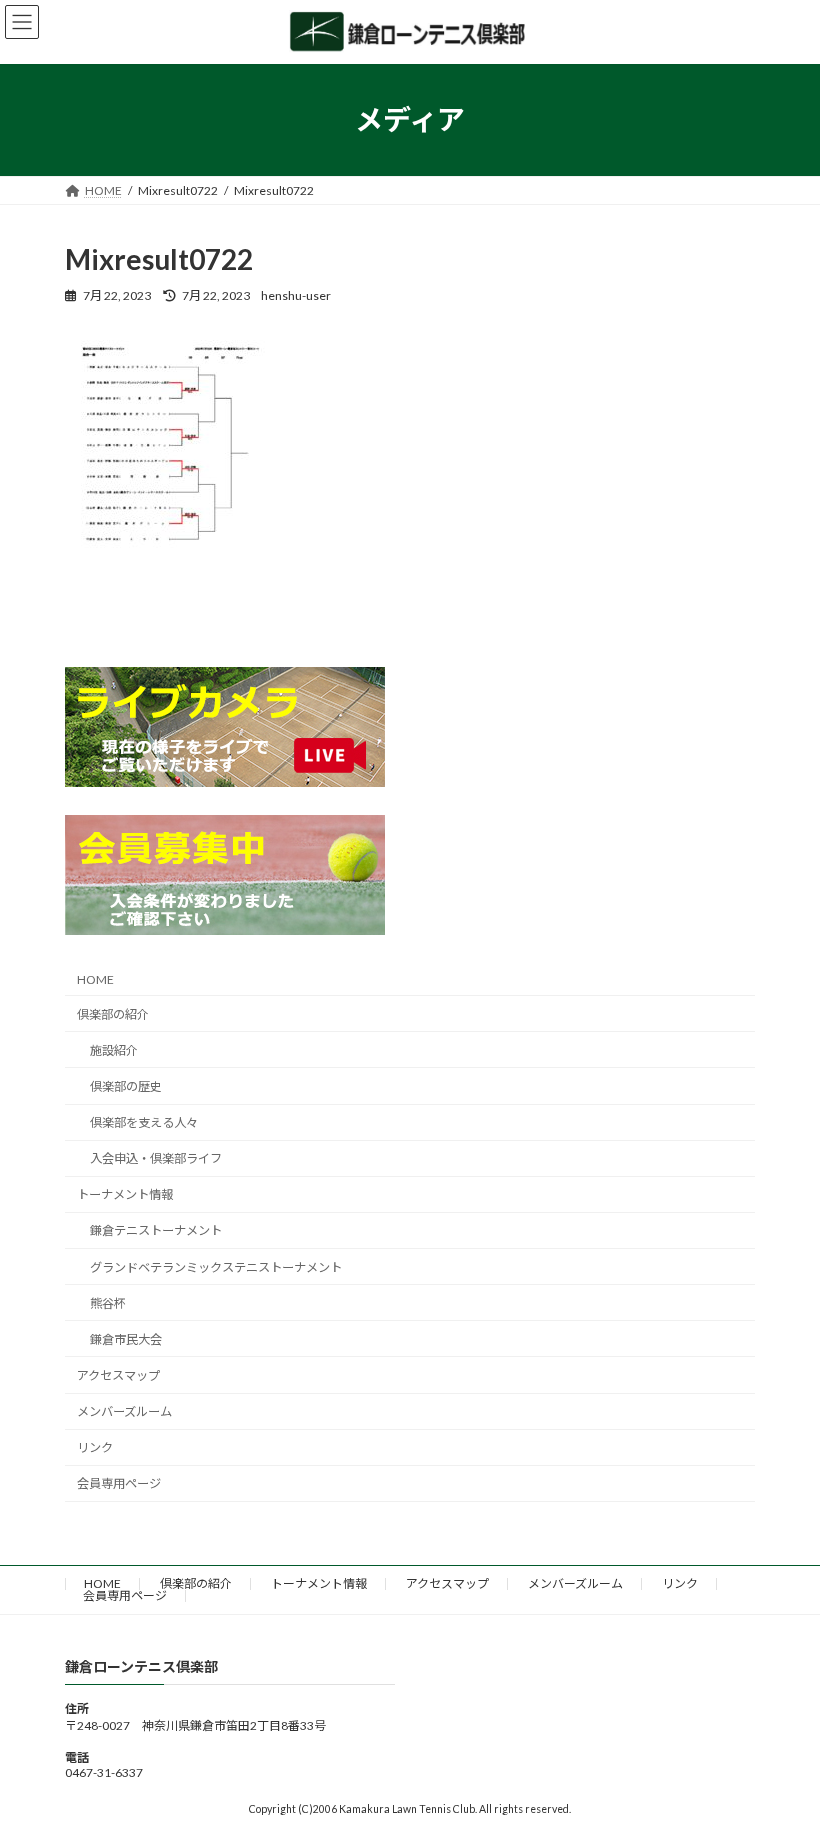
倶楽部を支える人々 (144, 1122)
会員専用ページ (119, 1483)
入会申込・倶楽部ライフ (156, 1158)
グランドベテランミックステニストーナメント (216, 1267)
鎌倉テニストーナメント (156, 1230)
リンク (95, 1447)
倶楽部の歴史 (126, 1086)
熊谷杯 (108, 1303)
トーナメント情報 (125, 1194)
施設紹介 (114, 1050)
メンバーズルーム (124, 1411)
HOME (95, 979)
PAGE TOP (782, 1763)
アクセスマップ (118, 1375)
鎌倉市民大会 (126, 1339)
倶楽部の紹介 (113, 1014)
